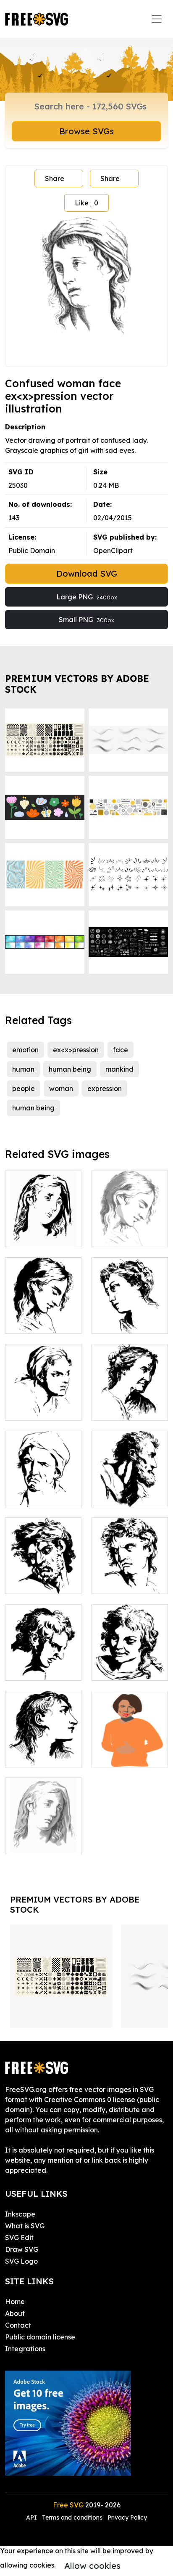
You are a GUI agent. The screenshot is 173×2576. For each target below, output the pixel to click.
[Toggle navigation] (157, 19)
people (24, 1088)
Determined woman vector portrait (43, 1399)
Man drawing (36, 1582)
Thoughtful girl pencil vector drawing (130, 1312)
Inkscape (20, 2214)
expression (105, 1088)
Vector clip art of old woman (130, 1404)
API (32, 2517)
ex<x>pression (76, 1050)
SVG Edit (19, 2238)
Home (15, 2302)
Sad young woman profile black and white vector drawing (43, 1220)
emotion (25, 1050)
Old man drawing (43, 1496)
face (121, 1050)
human (23, 1069)
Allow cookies (92, 2566)
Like (86, 203)
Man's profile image (130, 1490)
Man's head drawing (43, 1664)
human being (70, 1069)
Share (55, 178)
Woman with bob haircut (130, 1751)
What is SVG (25, 2226)
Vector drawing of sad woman (43, 1317)
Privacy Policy (127, 2517)
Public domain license (40, 2337)
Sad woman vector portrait (130, 1230)
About (15, 2313)
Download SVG (87, 573)
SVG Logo (21, 2261)
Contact (18, 2325)
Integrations (25, 2349)
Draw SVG (22, 2249)
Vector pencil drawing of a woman (43, 1746)
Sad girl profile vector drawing (43, 1837)
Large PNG (87, 597)
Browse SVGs (86, 131)
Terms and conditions (72, 2517)
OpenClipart (113, 551)
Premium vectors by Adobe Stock (77, 684)
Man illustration (126, 1582)
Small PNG (86, 620)
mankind (119, 1069)
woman (61, 1088)
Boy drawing (122, 1669)
